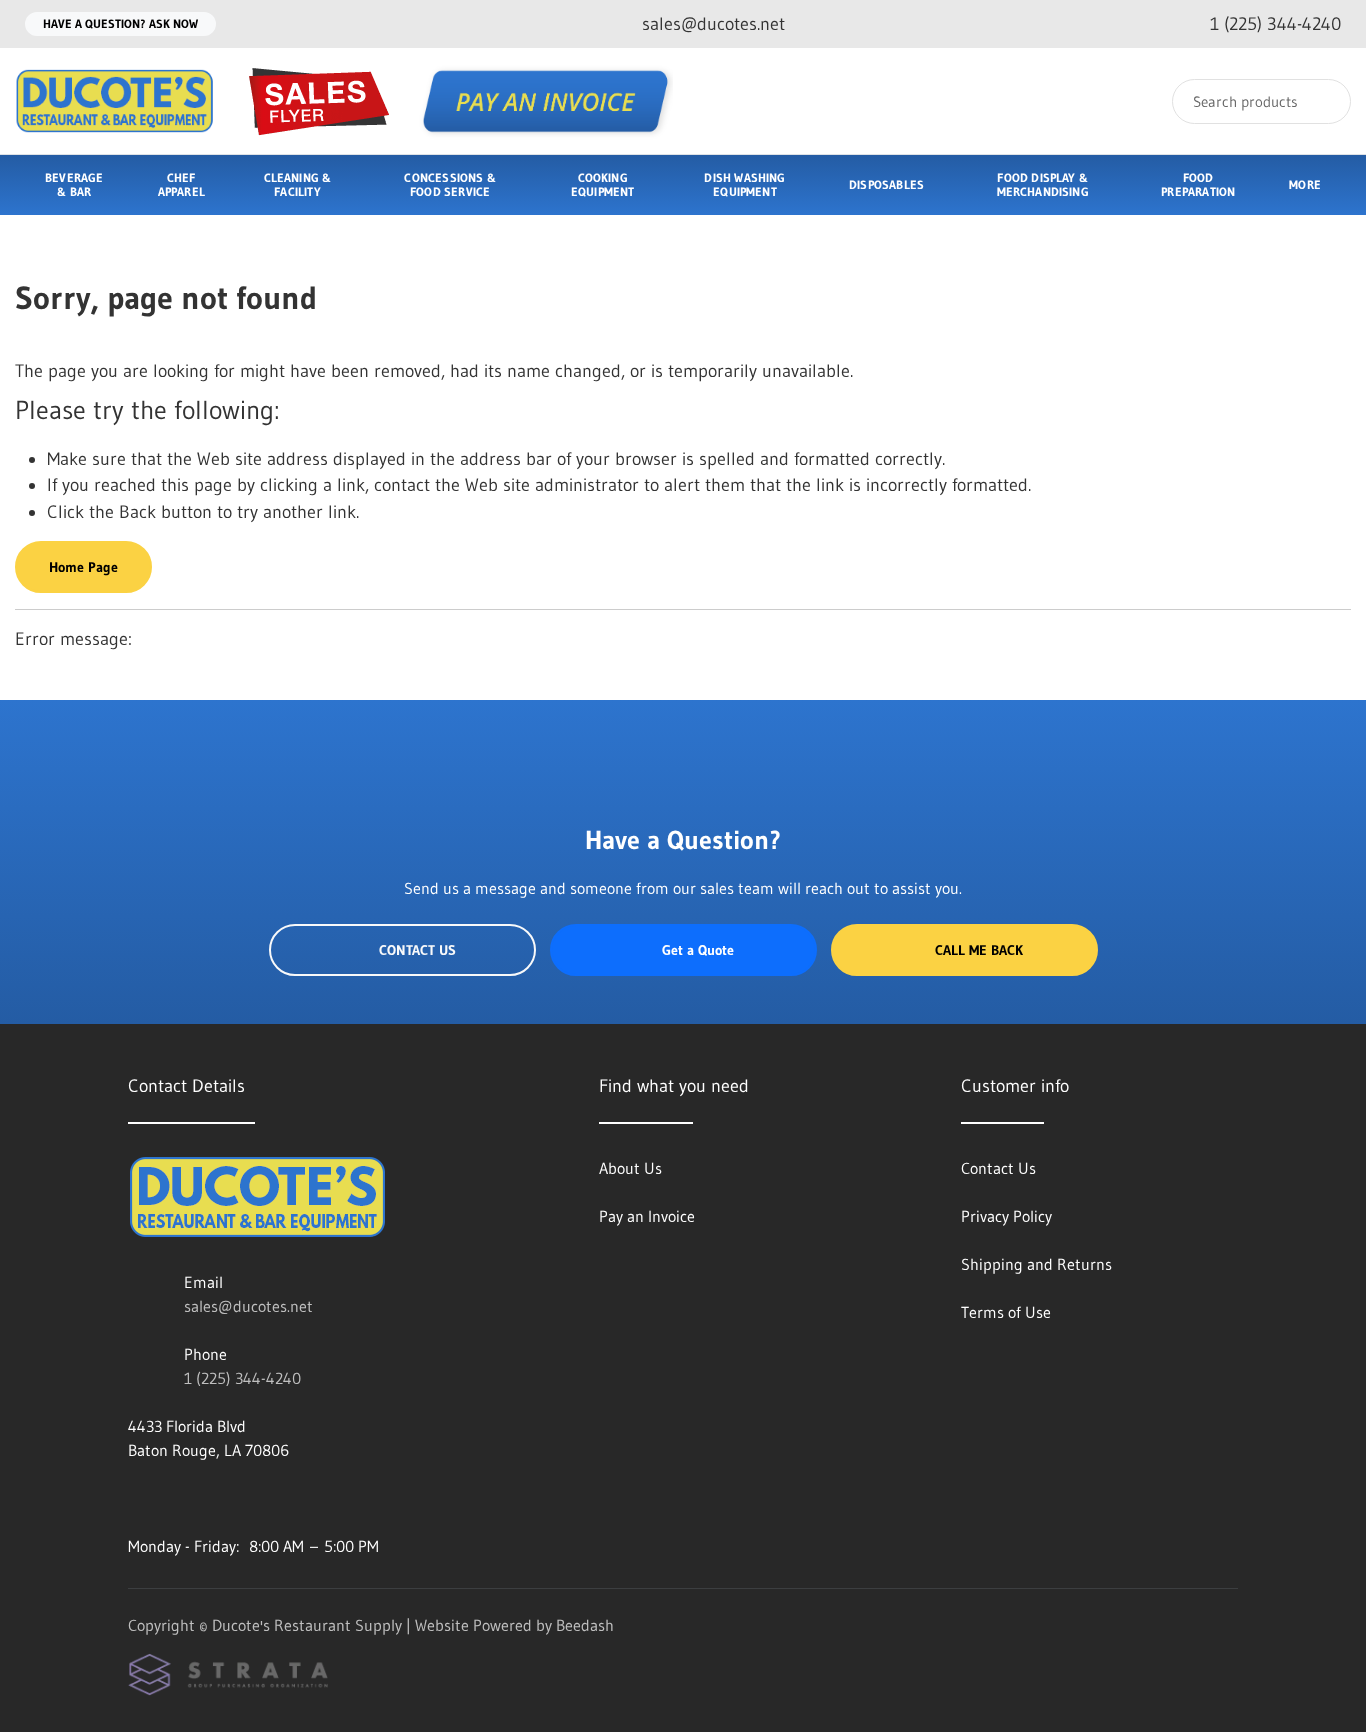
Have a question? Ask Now (120, 23)
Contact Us (417, 950)
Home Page (83, 567)
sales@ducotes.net (248, 1306)
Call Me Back (979, 950)
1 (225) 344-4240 (242, 1378)
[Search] (1322, 101)
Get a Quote (698, 950)
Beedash (585, 1625)
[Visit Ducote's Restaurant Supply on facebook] (137, 1498)
